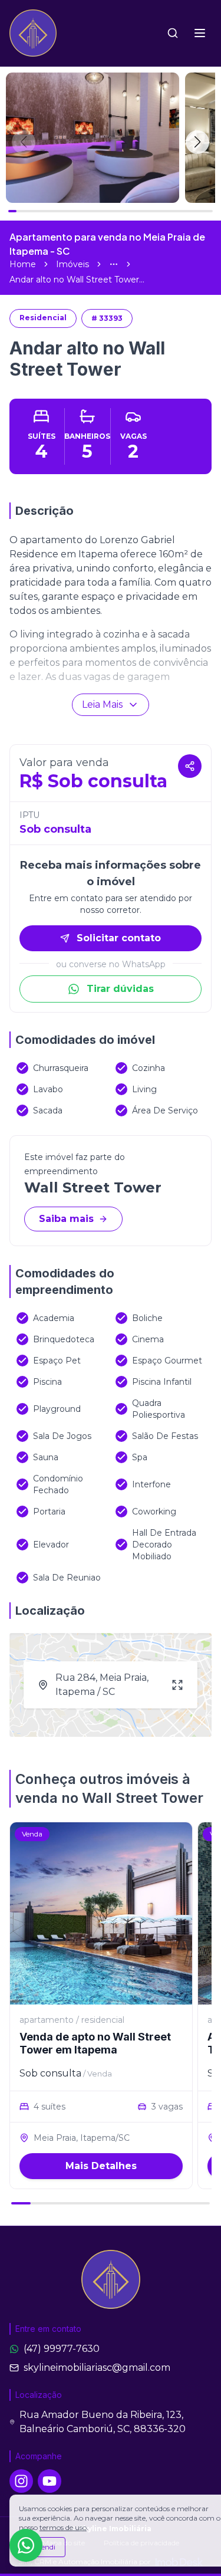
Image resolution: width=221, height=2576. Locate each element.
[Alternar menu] (200, 33)
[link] (77, 280)
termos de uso (63, 2527)
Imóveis (72, 264)
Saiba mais (66, 1219)
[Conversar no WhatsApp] (26, 2545)
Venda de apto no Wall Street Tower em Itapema (95, 2043)
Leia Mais (102, 704)
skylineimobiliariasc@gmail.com (97, 2368)
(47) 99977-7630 (62, 2349)
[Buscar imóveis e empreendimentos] (173, 33)
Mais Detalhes (101, 2166)
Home (23, 264)
